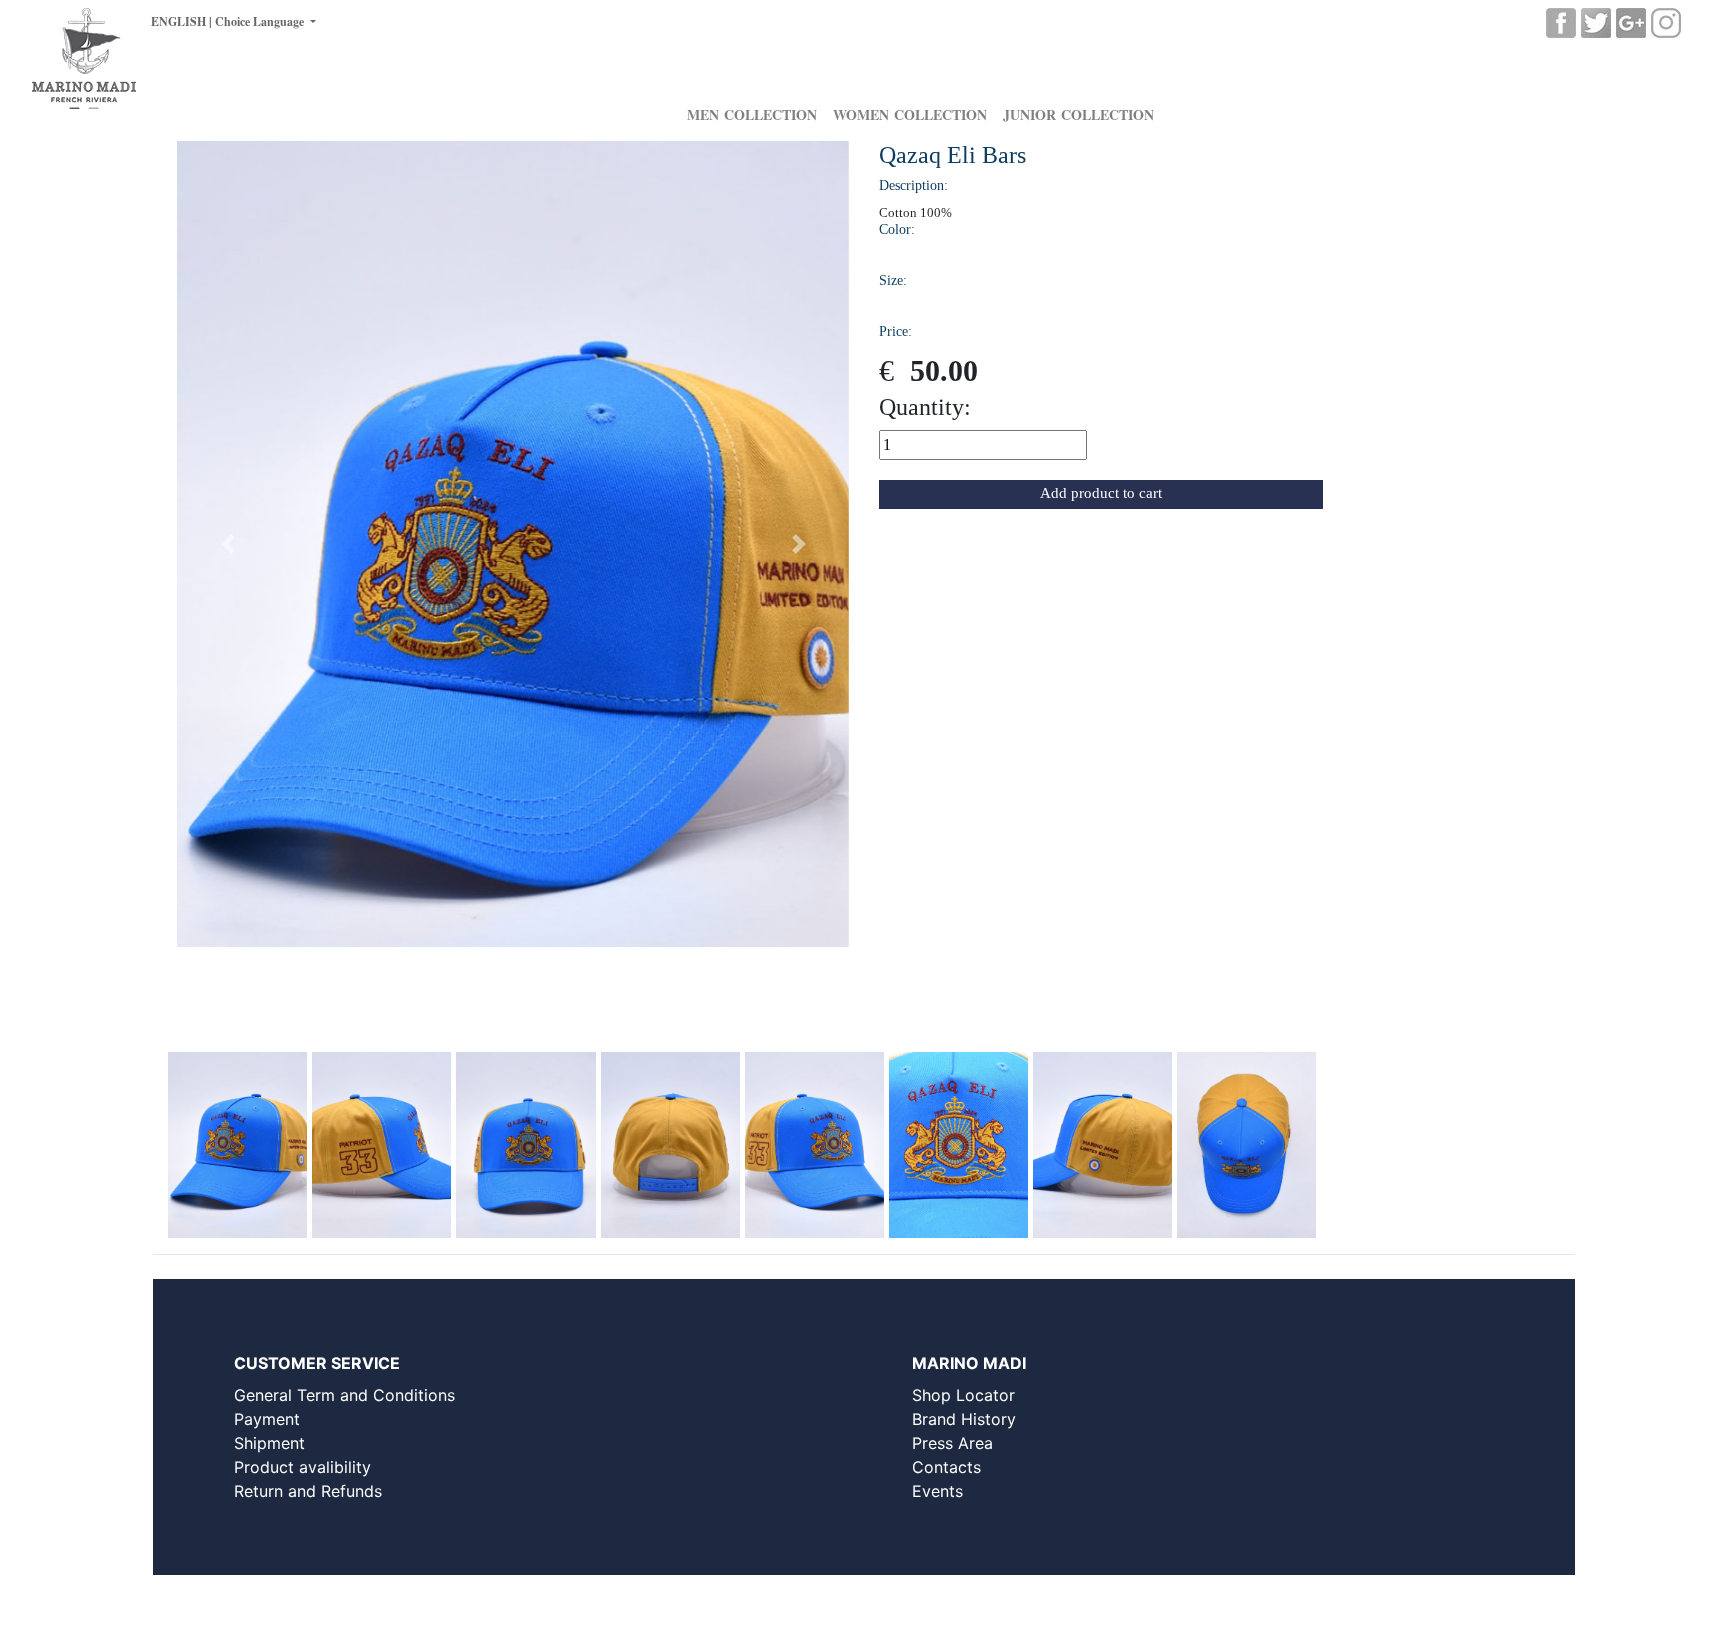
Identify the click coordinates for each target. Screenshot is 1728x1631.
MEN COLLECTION (752, 114)
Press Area (952, 1443)
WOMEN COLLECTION (910, 114)
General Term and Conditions (344, 1395)
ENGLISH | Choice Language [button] (229, 21)
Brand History (964, 1419)
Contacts (946, 1467)
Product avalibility (302, 1467)
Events (937, 1491)
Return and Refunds (308, 1491)
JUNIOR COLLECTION (1078, 114)
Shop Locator (963, 1395)
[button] (227, 544)
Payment (267, 1419)
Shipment (269, 1443)
